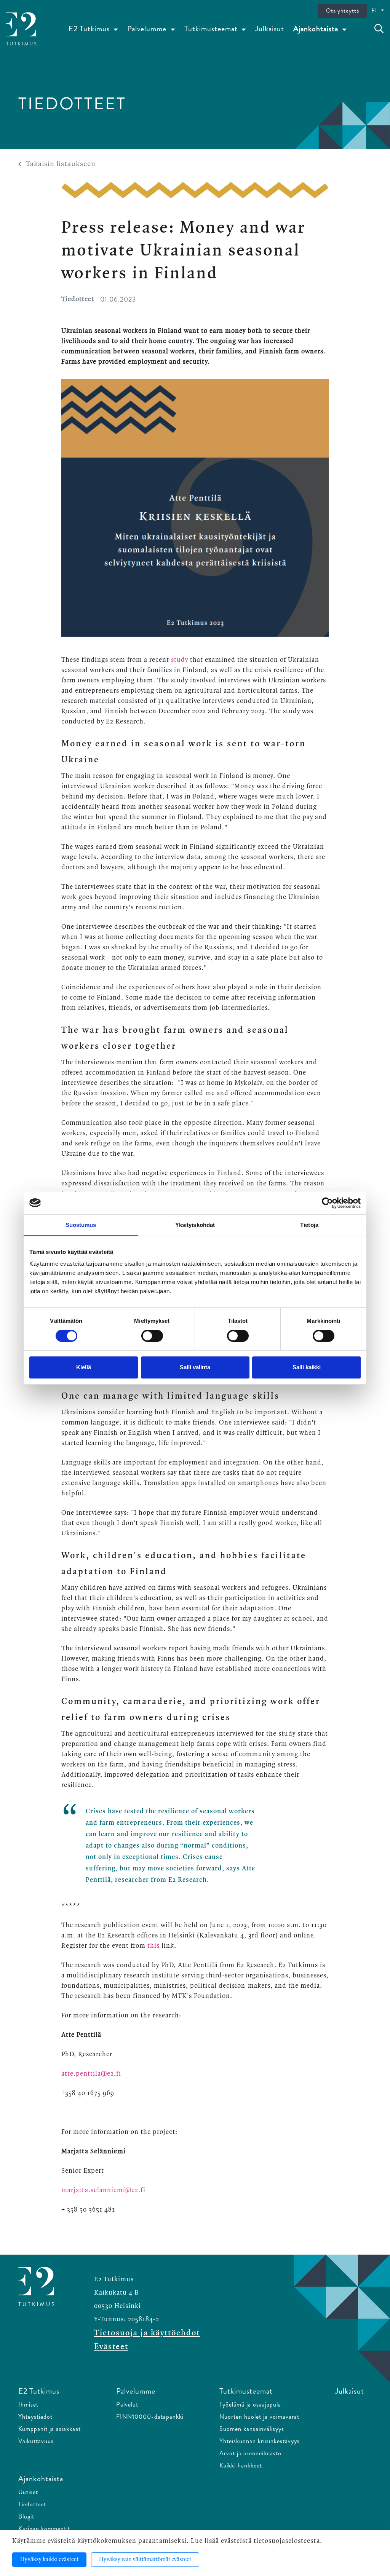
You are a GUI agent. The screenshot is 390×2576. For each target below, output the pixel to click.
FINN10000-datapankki (150, 2417)
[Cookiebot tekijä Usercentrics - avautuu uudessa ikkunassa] (327, 1203)
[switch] (152, 1336)
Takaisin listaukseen (61, 164)
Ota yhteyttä (343, 11)
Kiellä (84, 1367)
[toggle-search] (379, 29)
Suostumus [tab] (81, 1225)
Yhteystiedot (35, 2417)
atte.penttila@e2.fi (91, 2074)
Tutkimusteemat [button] (212, 29)
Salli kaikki (307, 1367)
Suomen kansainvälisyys (252, 2429)
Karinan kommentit (44, 2529)
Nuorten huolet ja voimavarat (259, 2417)
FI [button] (375, 10)
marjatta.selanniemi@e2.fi (104, 2190)
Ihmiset (28, 2404)
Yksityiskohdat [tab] (195, 1225)
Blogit (26, 2516)
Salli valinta (195, 1367)
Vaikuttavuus (36, 2441)
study (180, 660)
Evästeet (111, 2347)
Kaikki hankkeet (241, 2465)
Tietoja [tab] (309, 1225)
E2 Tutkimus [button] (90, 29)
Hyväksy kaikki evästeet (49, 2560)
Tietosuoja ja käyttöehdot (147, 2333)
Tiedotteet (32, 2504)
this (153, 1946)
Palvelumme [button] (148, 29)
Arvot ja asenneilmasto (250, 2453)
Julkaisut (270, 29)
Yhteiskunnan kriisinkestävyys (260, 2441)
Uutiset (28, 2492)
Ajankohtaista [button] (317, 29)
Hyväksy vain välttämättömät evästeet (145, 2560)
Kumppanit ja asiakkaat (50, 2429)
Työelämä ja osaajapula (250, 2404)
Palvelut (127, 2404)
